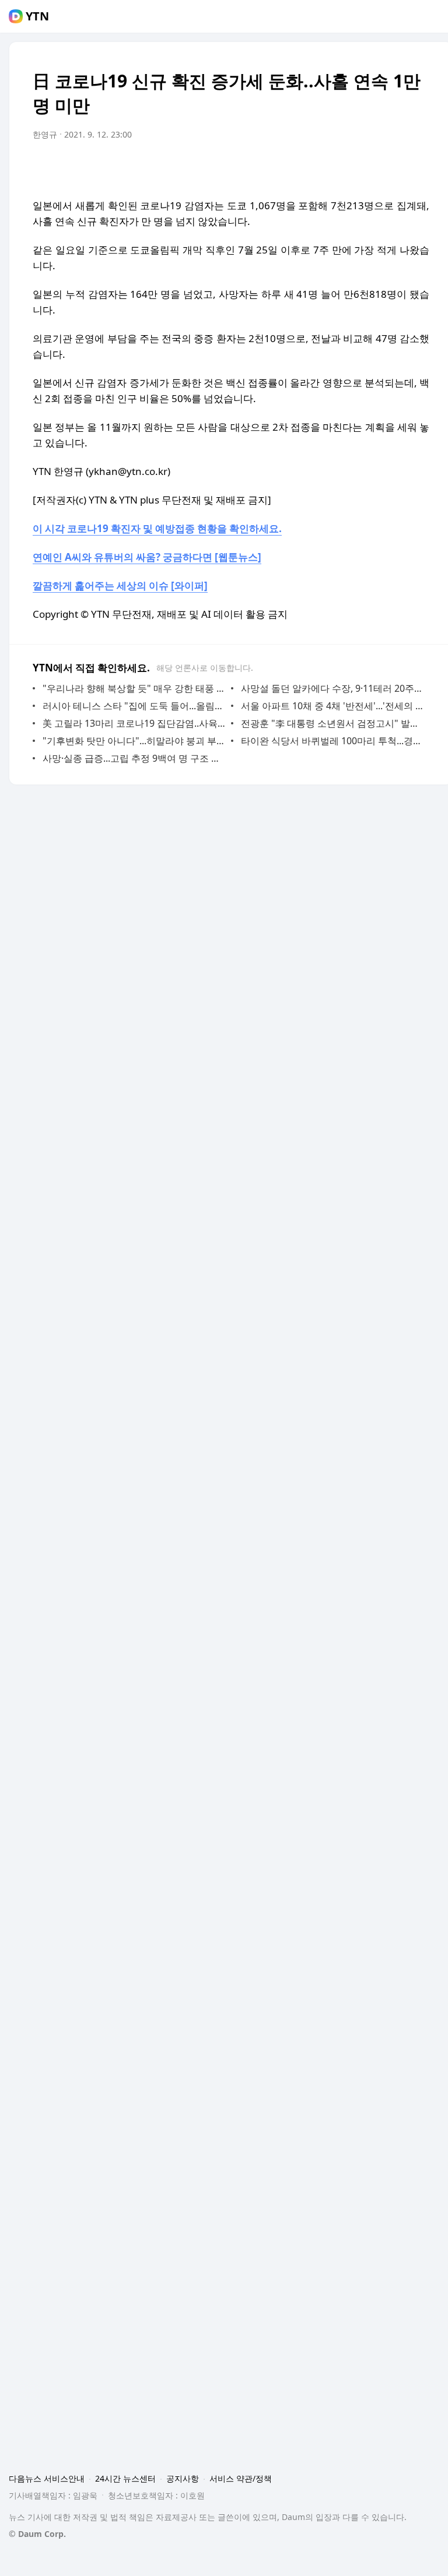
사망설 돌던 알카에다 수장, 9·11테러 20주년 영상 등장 (332, 688)
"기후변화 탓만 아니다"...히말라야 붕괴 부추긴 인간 (134, 741)
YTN (37, 16)
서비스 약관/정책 (241, 2478)
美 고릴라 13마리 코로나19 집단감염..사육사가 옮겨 (134, 723)
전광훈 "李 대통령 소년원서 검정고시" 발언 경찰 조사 (332, 723)
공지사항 (183, 2478)
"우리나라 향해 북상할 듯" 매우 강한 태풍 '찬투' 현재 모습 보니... (134, 688)
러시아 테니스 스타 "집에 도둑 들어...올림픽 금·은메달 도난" (134, 706)
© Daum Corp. (37, 2534)
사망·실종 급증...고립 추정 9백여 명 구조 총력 (134, 758)
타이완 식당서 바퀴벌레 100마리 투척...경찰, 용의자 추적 (332, 741)
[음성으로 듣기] (348, 167)
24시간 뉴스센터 (125, 2478)
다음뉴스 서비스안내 (47, 2478)
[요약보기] (324, 167)
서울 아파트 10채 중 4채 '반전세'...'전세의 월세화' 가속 (332, 706)
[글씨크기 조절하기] (394, 167)
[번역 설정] (371, 167)
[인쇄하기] (418, 167)
